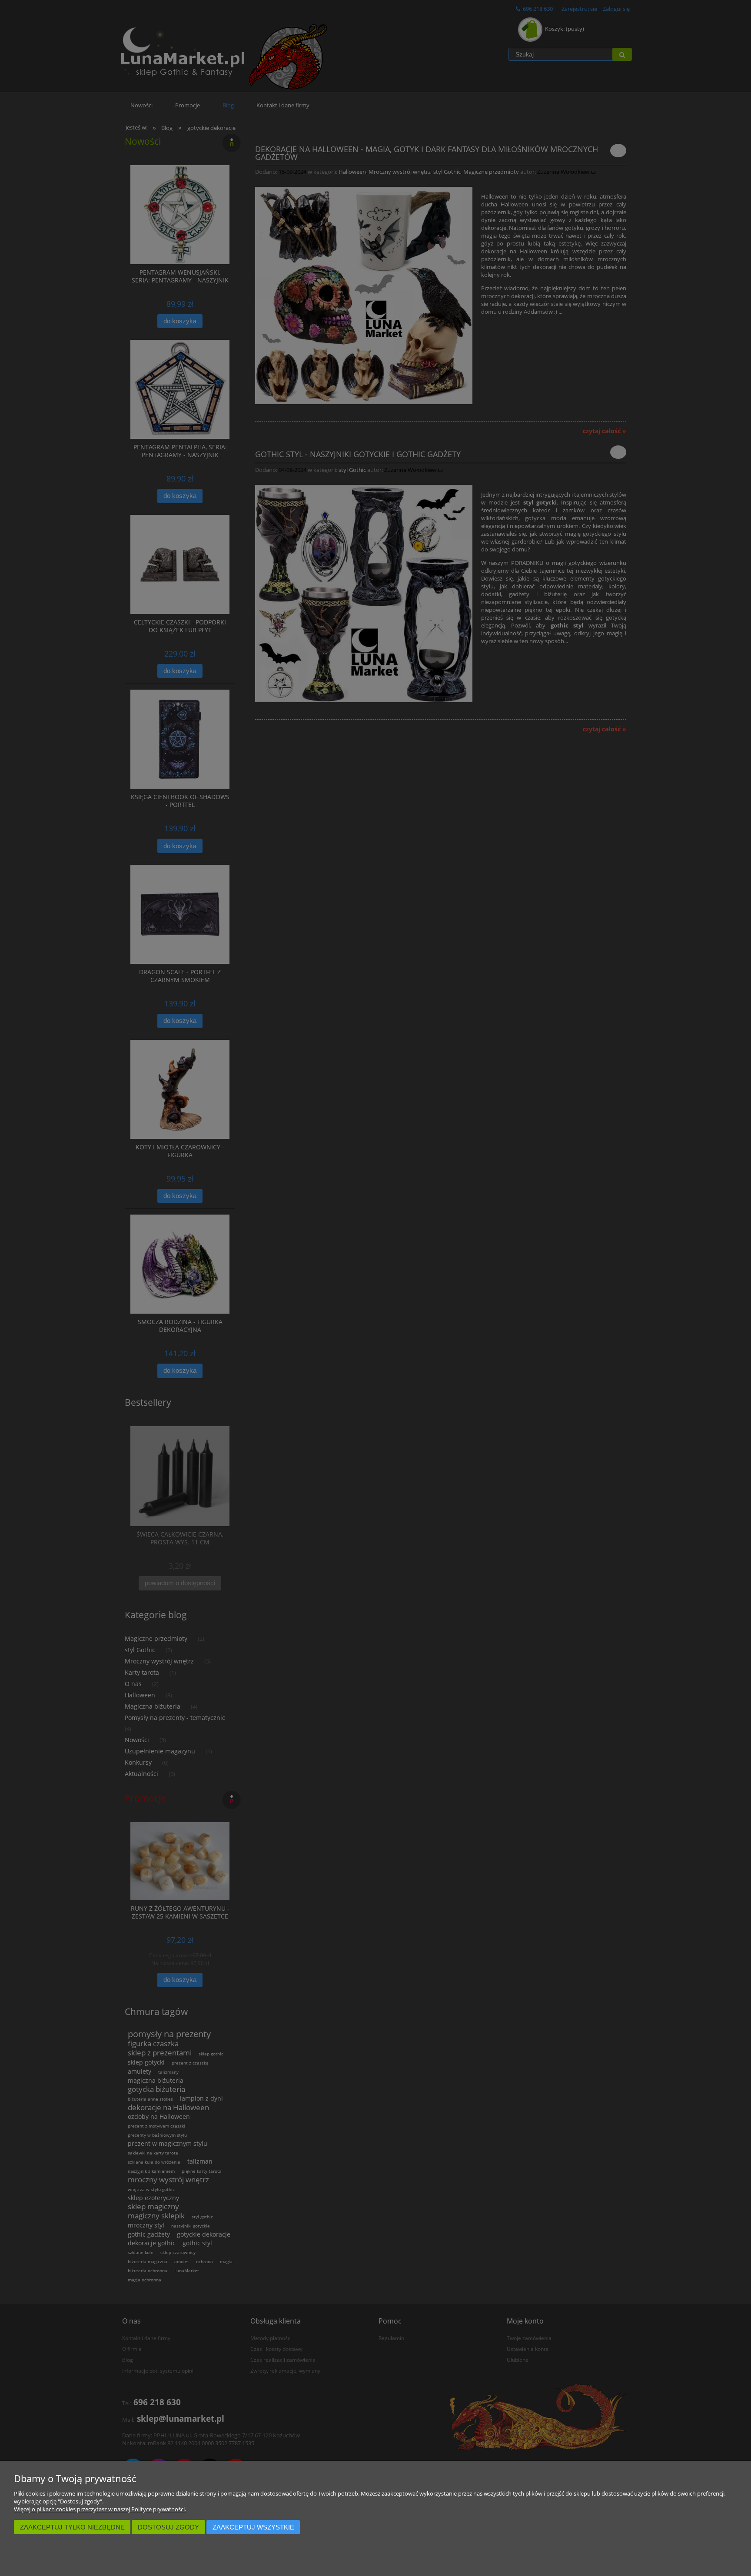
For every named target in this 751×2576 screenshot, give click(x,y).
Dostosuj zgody (168, 2527)
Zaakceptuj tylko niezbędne (72, 2527)
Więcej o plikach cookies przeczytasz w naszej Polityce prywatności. (100, 2509)
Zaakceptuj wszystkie (253, 2527)
